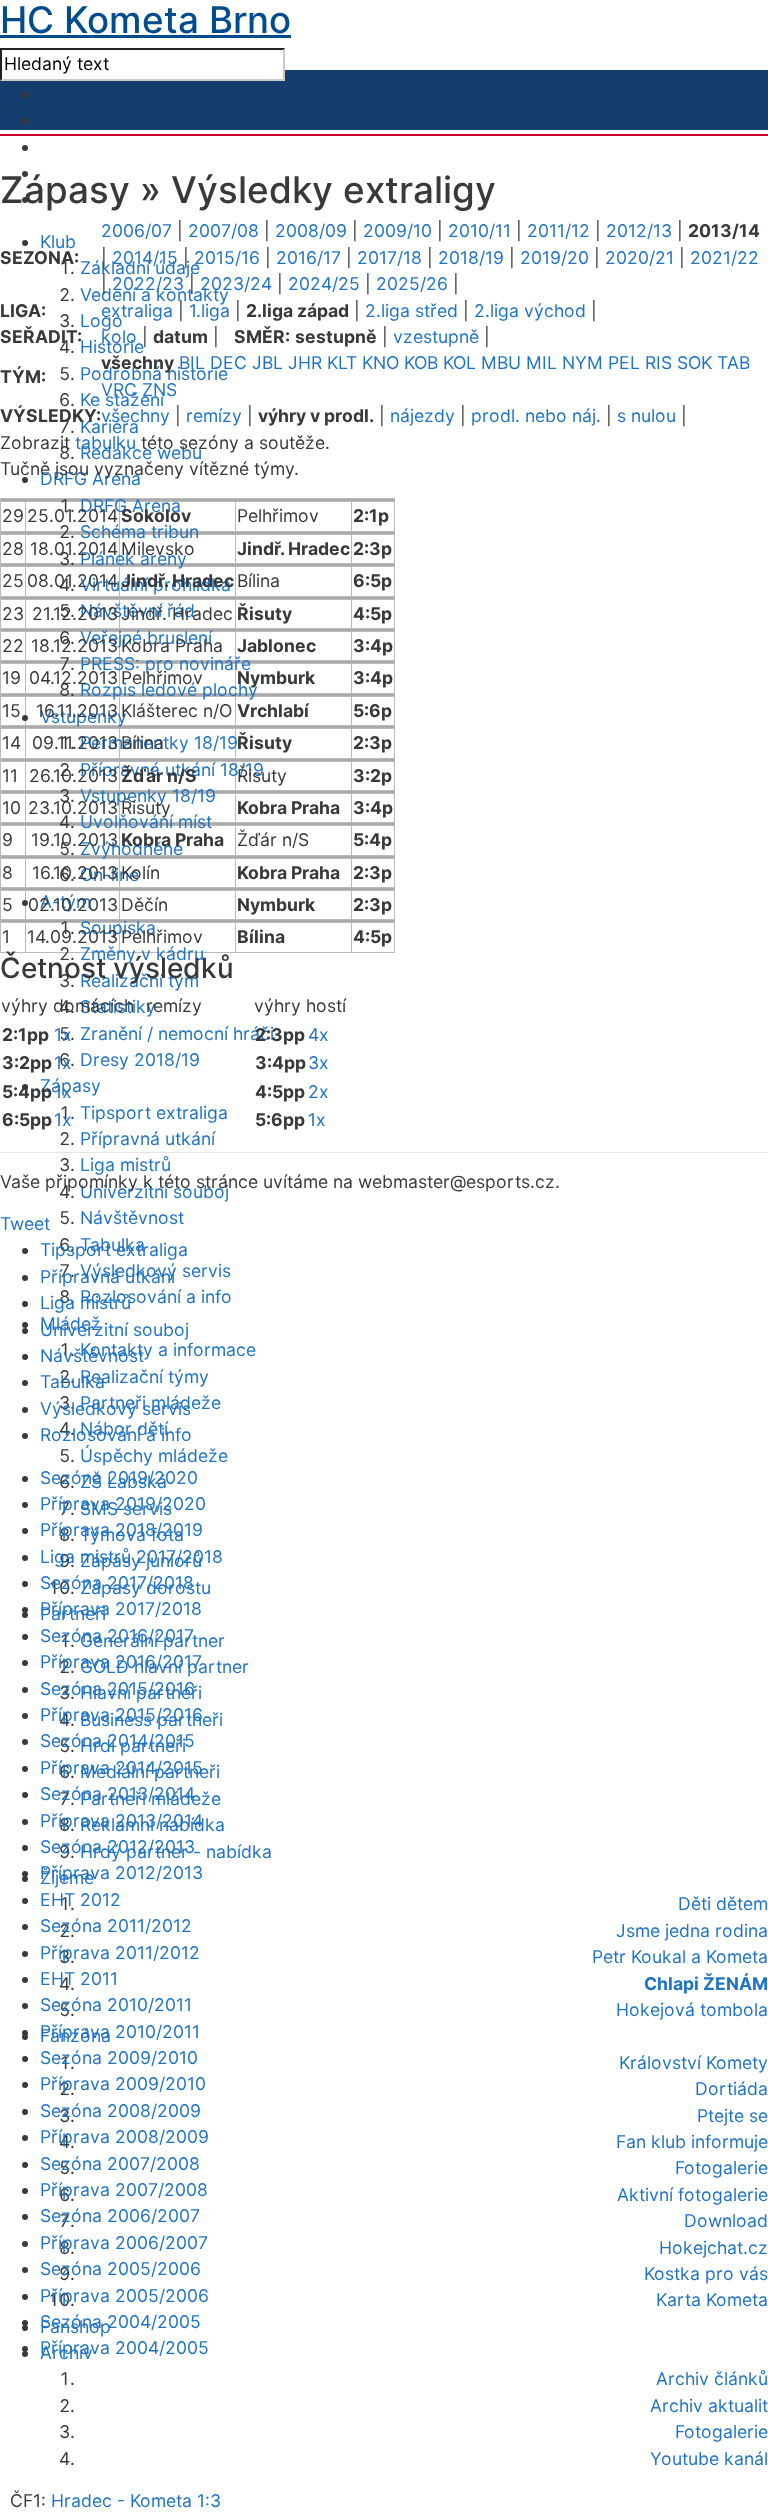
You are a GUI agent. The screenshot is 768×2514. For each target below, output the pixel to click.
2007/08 (223, 230)
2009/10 (397, 230)
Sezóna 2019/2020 (119, 1477)
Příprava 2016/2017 (121, 1661)
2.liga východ (530, 310)
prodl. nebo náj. (536, 415)
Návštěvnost (132, 1217)
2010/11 (479, 230)
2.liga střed (411, 310)
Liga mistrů (125, 1164)
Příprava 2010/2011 (120, 2031)
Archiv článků (712, 2378)
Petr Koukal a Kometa (680, 1956)
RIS (658, 362)
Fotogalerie (721, 2167)
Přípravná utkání (147, 1138)
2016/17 (308, 257)
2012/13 (639, 230)
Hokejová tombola (692, 2009)
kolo (119, 336)
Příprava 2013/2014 (121, 1820)
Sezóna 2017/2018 (117, 1582)
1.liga (209, 310)
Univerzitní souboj (114, 1329)
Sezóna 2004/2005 (120, 2321)
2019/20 (554, 257)
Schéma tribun (139, 531)
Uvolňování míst (146, 821)
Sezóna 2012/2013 (117, 1846)
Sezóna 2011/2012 (116, 1925)
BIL (192, 362)
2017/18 (389, 257)
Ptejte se (732, 2115)
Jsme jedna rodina (692, 1930)
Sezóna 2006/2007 (120, 2215)
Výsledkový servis (115, 1408)
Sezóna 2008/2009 (120, 2110)
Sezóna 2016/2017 (117, 1635)
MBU (501, 362)
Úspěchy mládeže (154, 1455)
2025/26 (412, 283)
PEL (624, 362)
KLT (342, 362)
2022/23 (148, 283)
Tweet (25, 1223)
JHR (305, 362)
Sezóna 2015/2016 (117, 1688)
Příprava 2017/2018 (121, 1608)
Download (726, 2220)
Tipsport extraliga (154, 1112)
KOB (421, 362)
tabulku (105, 442)
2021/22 (724, 257)
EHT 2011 (79, 1978)
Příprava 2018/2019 (121, 1529)
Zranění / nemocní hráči (177, 1033)
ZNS (159, 389)
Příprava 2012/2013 (121, 1872)
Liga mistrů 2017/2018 (131, 1556)
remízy (214, 415)
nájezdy (422, 415)
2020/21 (639, 257)
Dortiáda (731, 2088)
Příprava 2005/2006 (124, 2295)
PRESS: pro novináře (165, 663)
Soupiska (118, 927)
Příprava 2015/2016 (121, 1714)
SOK (694, 362)
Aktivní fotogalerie (692, 2194)
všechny (135, 415)
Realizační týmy (144, 1376)
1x (63, 1034)
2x (318, 1091)
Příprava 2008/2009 (124, 2136)
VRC (119, 389)
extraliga (137, 310)
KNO (380, 362)
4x (318, 1034)
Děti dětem (723, 1903)
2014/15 (145, 257)
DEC (228, 362)
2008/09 (311, 230)
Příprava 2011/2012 (120, 1952)
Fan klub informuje (692, 2141)
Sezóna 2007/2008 (120, 2163)
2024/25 (324, 283)
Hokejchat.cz (713, 2247)
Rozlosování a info (156, 1296)
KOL (459, 362)
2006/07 (136, 230)
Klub (58, 241)
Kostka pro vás (706, 2273)
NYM (582, 362)
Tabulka (72, 1381)
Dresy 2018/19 (140, 1059)
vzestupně (436, 336)
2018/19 (471, 257)
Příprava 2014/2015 (121, 1767)
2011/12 (558, 230)
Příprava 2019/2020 (123, 1503)
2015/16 (227, 257)
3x (318, 1062)
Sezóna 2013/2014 (117, 1793)
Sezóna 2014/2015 (117, 1740)
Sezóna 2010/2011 (116, 2004)
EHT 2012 (80, 1899)
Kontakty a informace (168, 1349)
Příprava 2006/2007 (124, 2242)
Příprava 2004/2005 (124, 2347)
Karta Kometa (712, 2299)
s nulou (646, 415)
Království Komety (693, 2062)
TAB (733, 362)
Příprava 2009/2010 (123, 2083)
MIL (541, 362)
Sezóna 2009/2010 (119, 2057)
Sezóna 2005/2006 (120, 2268)
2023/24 (236, 283)
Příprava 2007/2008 (124, 2189)
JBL (267, 362)
